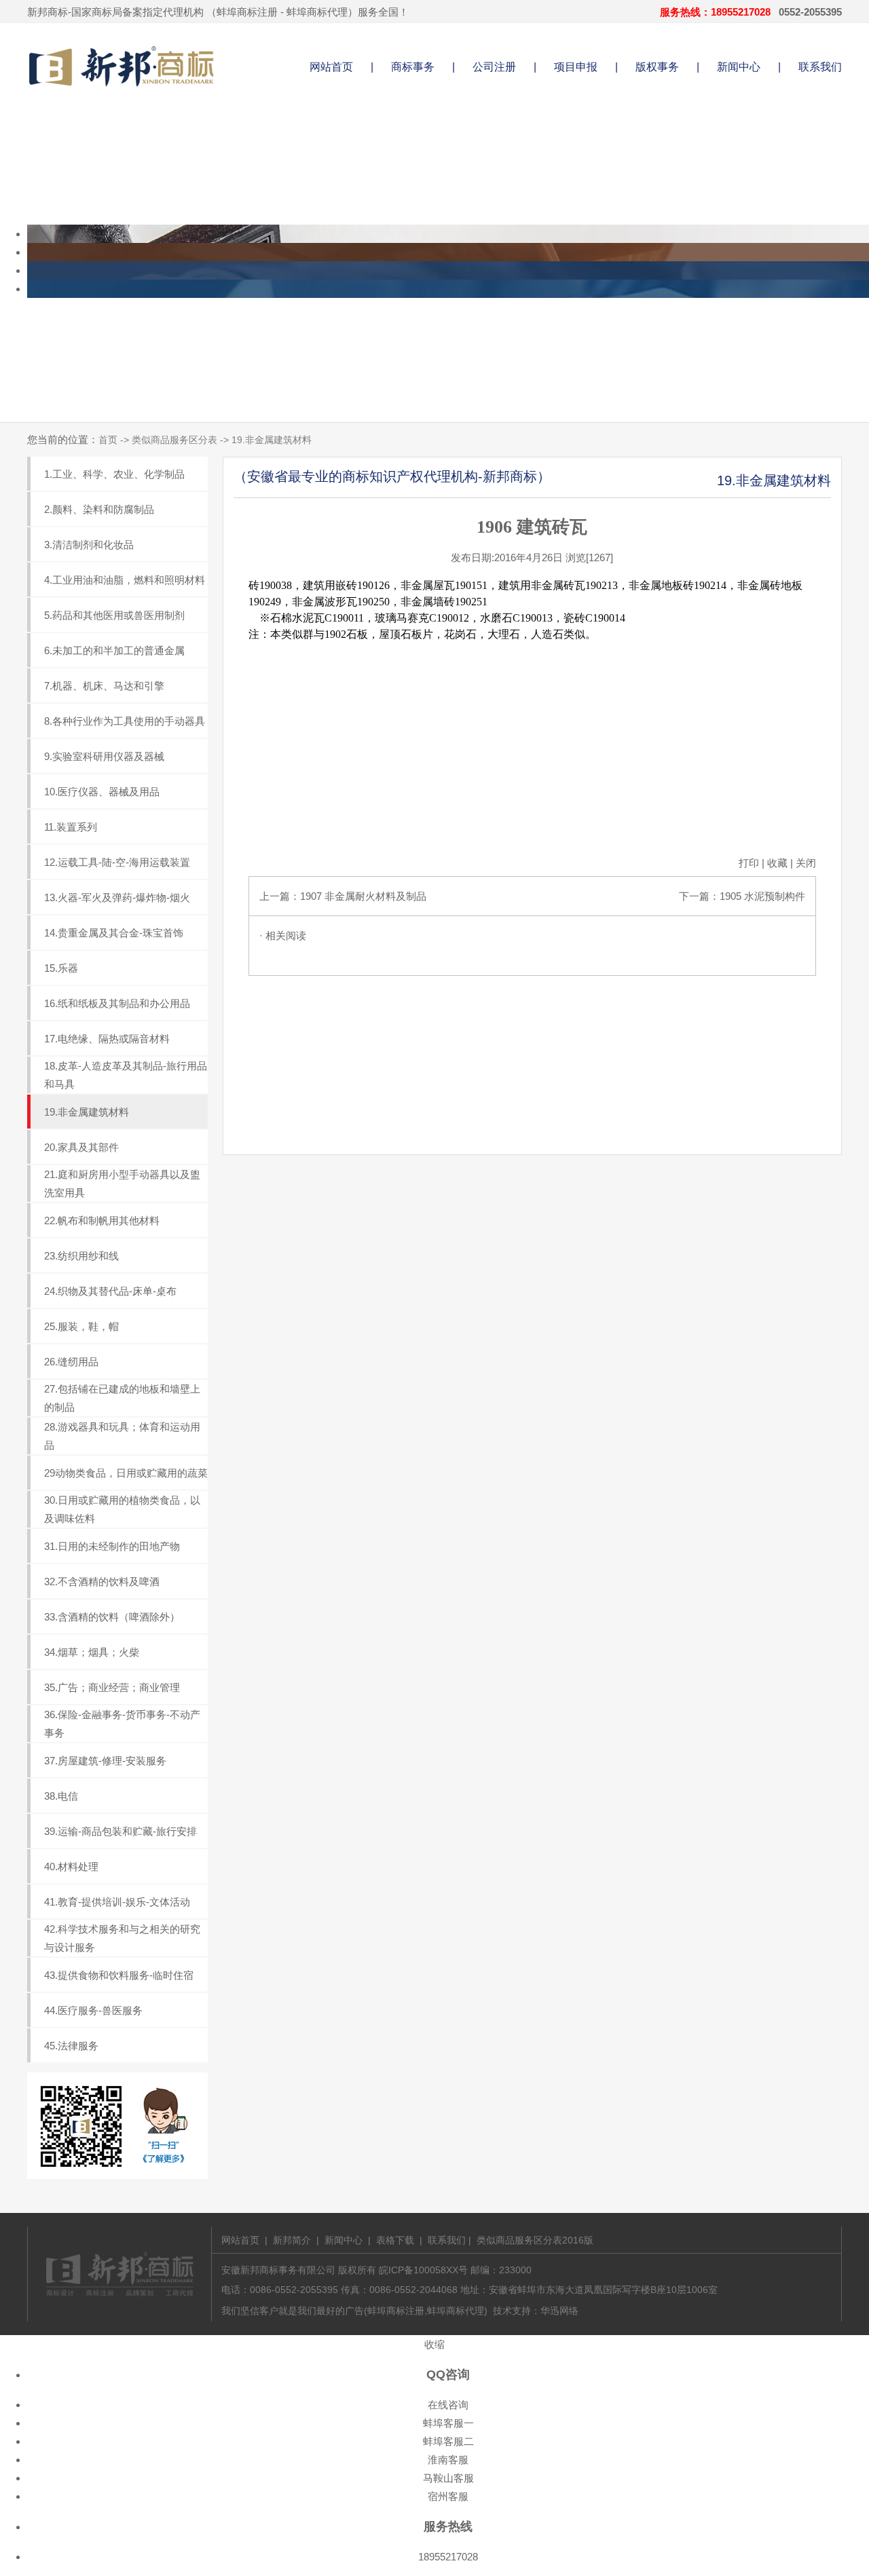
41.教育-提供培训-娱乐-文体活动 (117, 1902)
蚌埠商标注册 (247, 12)
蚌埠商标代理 (317, 12)
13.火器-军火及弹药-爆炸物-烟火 (117, 897)
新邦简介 (292, 2240)
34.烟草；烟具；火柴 (92, 1652)
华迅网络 (559, 2311)
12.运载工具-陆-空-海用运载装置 (117, 862)
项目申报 (576, 67)
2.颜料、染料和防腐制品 (99, 509)
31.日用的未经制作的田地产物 (112, 1546)
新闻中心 (739, 67)
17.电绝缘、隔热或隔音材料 (107, 1039)
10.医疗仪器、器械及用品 (102, 792)
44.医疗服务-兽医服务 (93, 2010)
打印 (749, 863)
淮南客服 (448, 2460)
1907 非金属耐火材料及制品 (363, 896)
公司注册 (494, 67)
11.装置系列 (71, 827)
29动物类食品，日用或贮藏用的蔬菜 (126, 1473)
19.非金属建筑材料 (87, 1112)
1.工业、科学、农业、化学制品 (114, 474)
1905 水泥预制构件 (762, 896)
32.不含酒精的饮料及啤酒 (102, 1581)
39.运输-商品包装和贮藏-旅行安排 (121, 1831)
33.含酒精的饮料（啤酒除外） (112, 1617)
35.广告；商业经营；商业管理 (112, 1687)
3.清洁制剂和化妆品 (89, 545)
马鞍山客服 (448, 2478)
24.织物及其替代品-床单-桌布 (110, 1291)
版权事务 (657, 67)
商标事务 (413, 67)
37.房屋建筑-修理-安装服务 (105, 1761)
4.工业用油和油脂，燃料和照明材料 (125, 580)
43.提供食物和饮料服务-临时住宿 (119, 1975)
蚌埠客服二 (448, 2441)
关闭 (806, 863)
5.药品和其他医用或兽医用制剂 (114, 615)
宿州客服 (448, 2496)
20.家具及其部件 (81, 1147)
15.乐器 (61, 968)
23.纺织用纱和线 (81, 1256)
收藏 (777, 863)
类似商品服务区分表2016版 (535, 2240)
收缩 (434, 2344)
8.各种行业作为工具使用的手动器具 (125, 721)
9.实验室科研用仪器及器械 (104, 756)
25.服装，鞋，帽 (81, 1326)
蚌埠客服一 (448, 2423)
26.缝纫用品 (71, 1362)
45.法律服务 (71, 2046)
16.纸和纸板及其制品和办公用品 (117, 1003)
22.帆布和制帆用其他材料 (102, 1220)
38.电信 (61, 1796)
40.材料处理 (71, 1867)
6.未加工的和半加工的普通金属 (114, 650)
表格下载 (395, 2240)
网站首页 (331, 67)
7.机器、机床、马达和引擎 (104, 686)
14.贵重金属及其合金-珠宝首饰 (114, 933)
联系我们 (820, 67)
